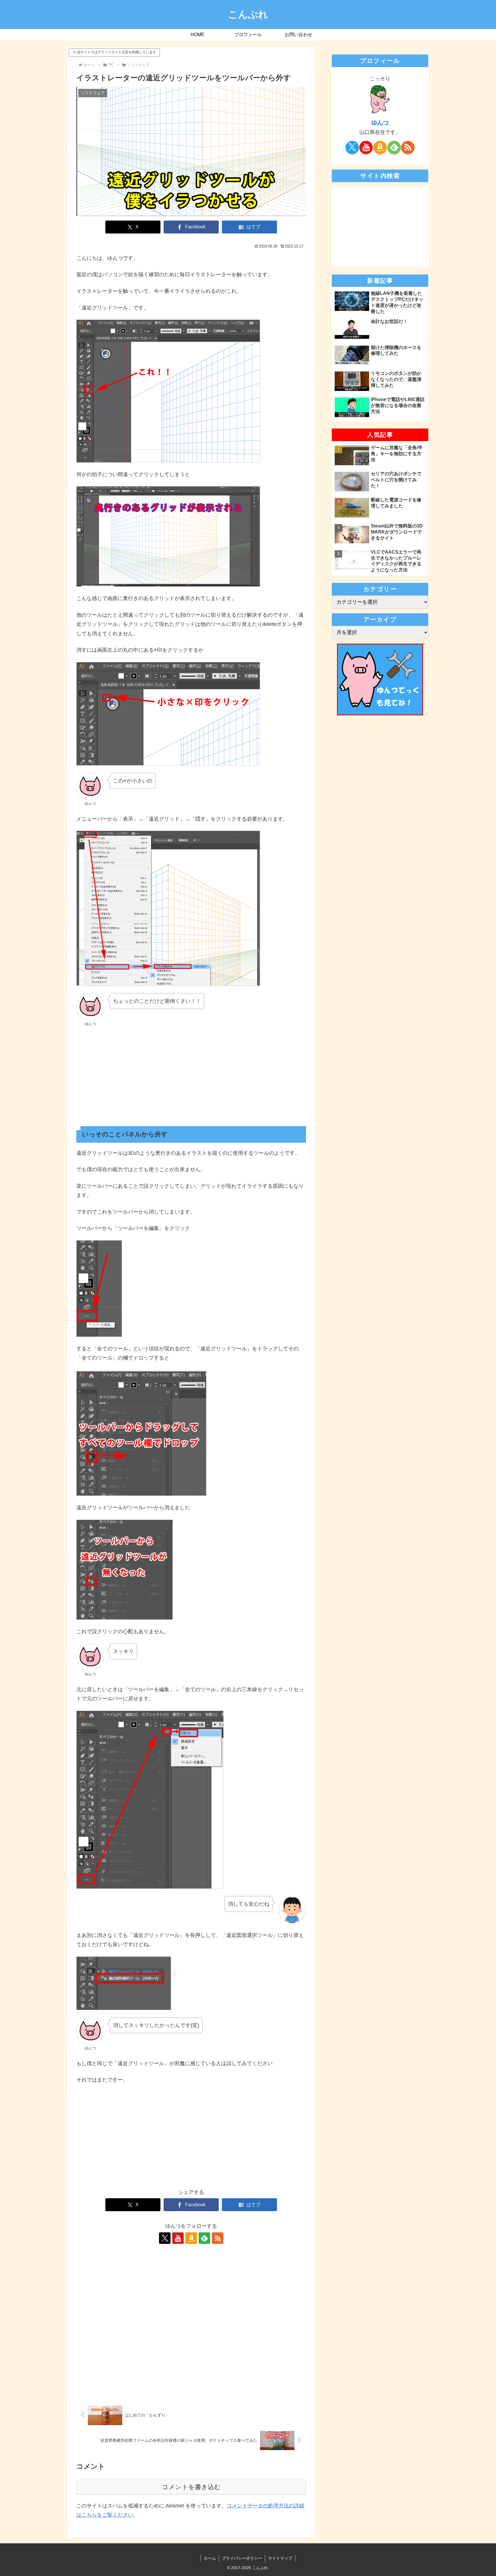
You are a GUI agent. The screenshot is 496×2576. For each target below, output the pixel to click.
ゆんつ (380, 122)
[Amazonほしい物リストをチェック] (191, 2238)
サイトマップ (280, 2558)
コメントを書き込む (191, 2487)
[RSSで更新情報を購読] (218, 2238)
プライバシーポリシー (242, 2558)
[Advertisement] (191, 1074)
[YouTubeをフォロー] (178, 2238)
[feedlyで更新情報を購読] (204, 2238)
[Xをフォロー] (165, 2238)
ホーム (210, 2558)
